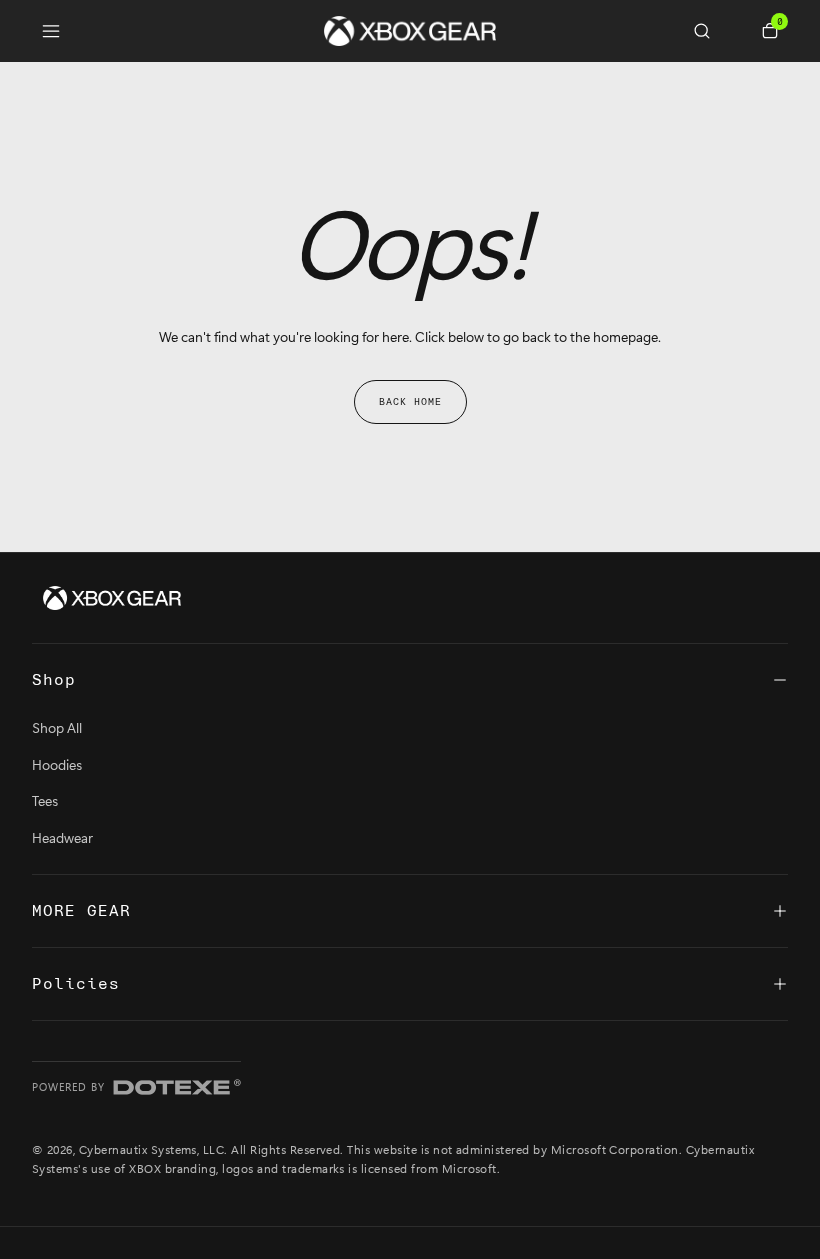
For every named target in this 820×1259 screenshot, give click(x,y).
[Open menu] (51, 31)
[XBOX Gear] (112, 598)
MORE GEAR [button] (81, 911)
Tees (45, 800)
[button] (710, 31)
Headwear (62, 837)
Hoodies (57, 764)
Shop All (57, 727)
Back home (410, 402)
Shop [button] (54, 680)
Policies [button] (76, 984)
